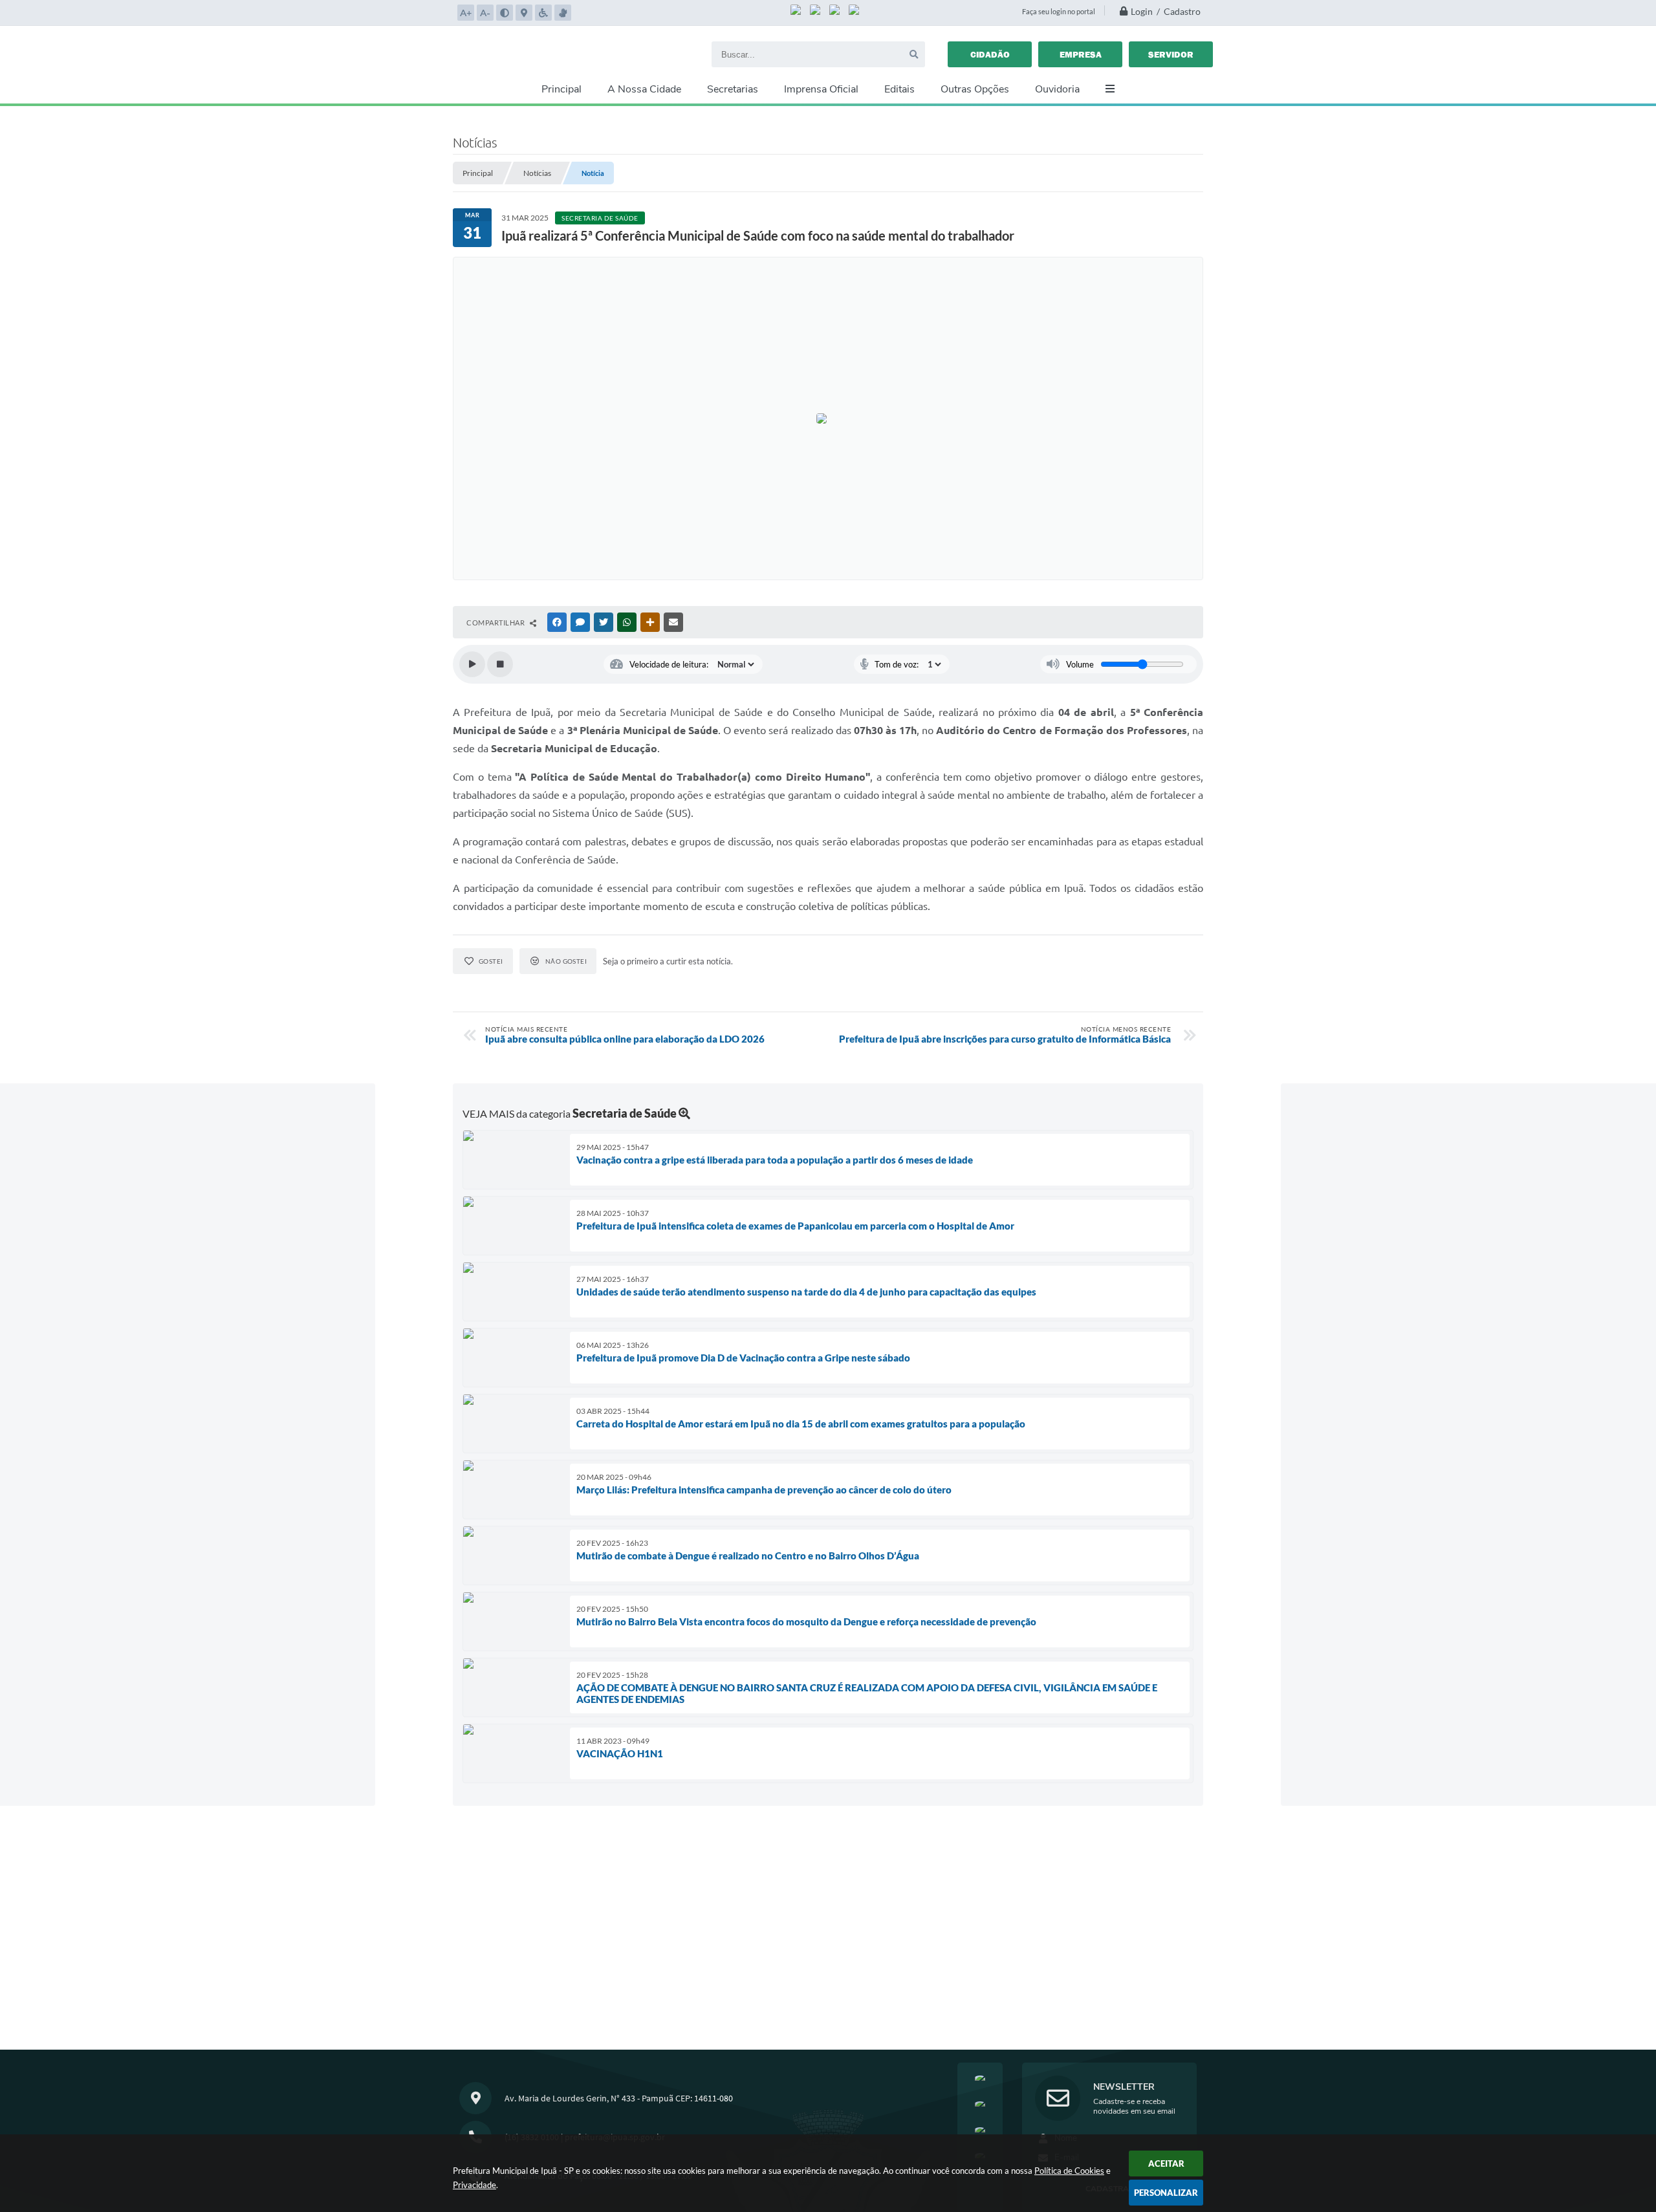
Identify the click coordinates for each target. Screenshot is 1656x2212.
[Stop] (500, 664)
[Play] (472, 664)
